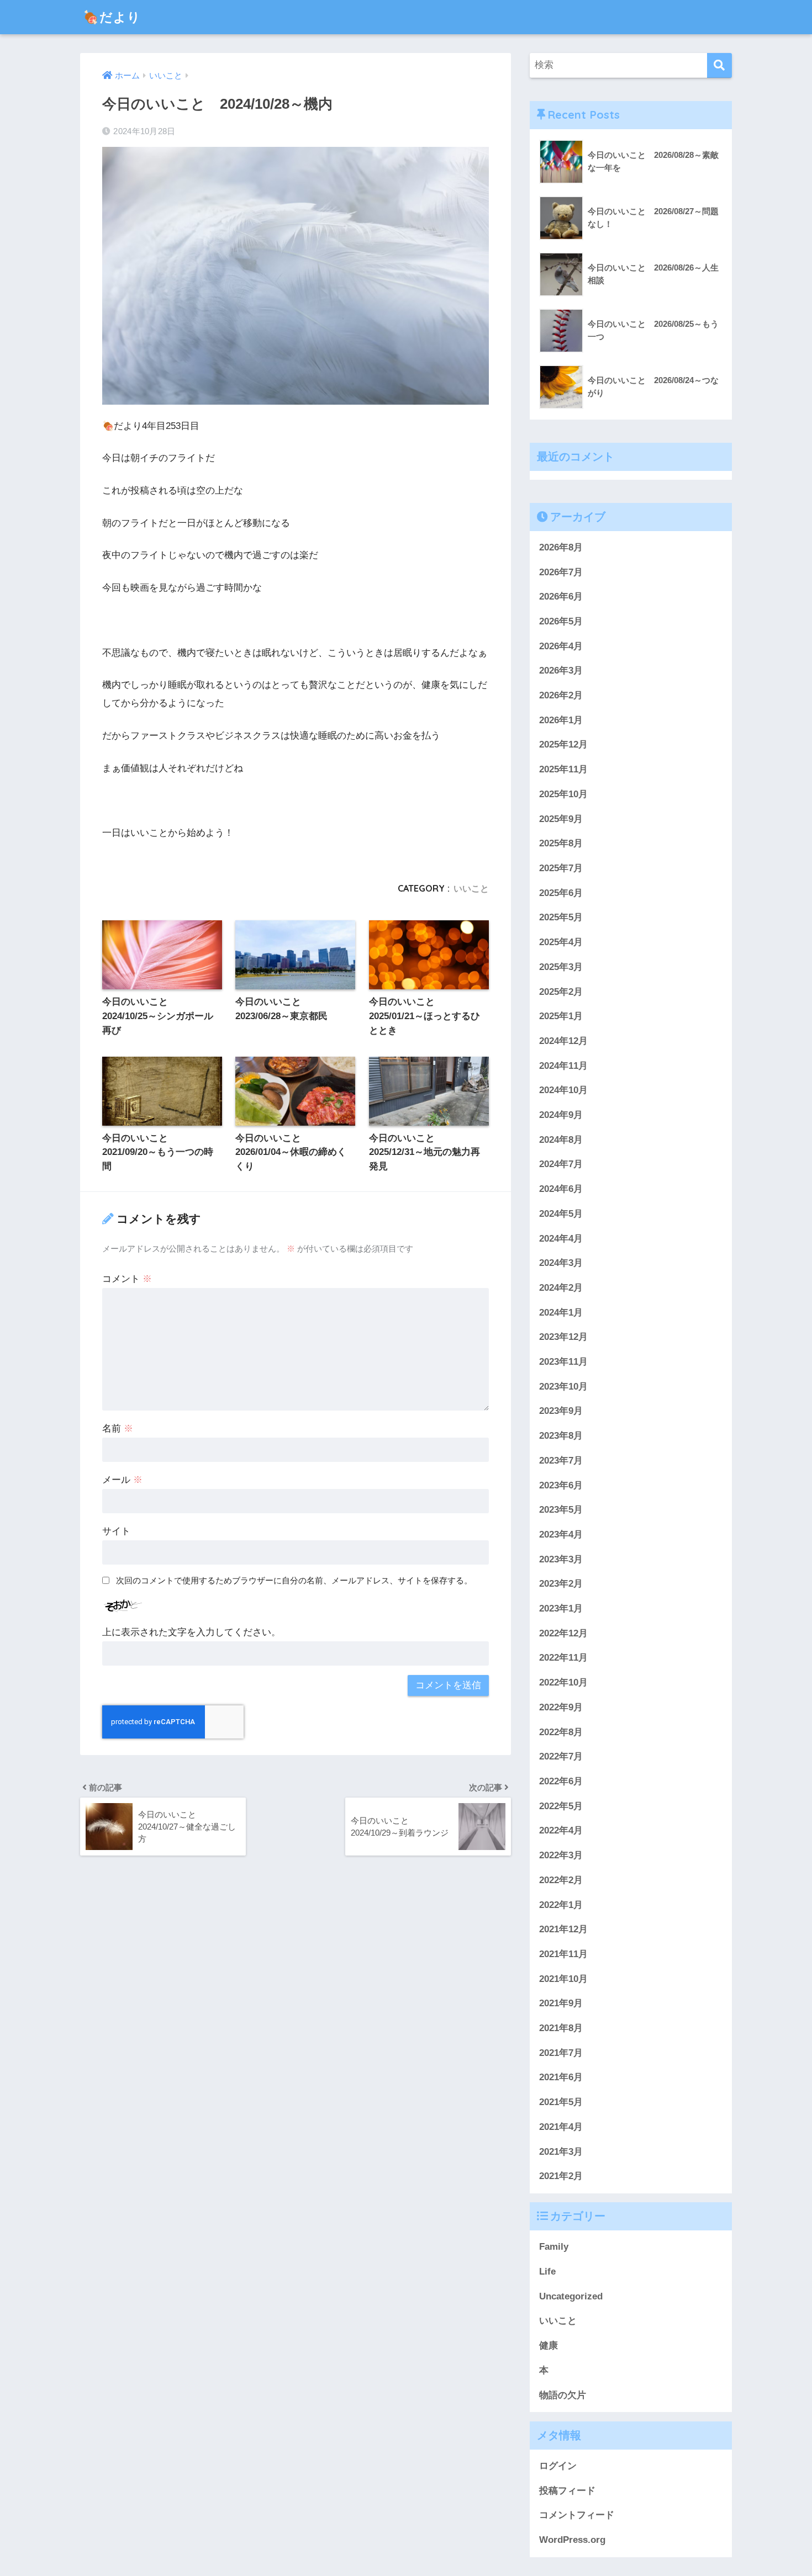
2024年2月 (561, 1288)
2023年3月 (561, 1559)
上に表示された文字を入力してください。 (191, 1632)
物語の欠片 (563, 2395)
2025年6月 (561, 892)
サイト (116, 1531)
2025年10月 (563, 794)
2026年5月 (561, 621)
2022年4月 (561, 1830)
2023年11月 (563, 1362)
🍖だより (112, 17)
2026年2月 (561, 695)
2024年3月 (561, 1263)
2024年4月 (561, 1238)
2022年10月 (563, 1682)
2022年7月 (561, 1756)
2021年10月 (563, 1978)
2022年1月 (561, 1904)
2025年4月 (561, 942)
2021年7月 (561, 2052)
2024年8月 (561, 1139)
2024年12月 (563, 1041)
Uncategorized (571, 2296)
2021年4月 (561, 2127)
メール (122, 1480)
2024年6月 (561, 1189)
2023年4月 (561, 1535)
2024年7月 (561, 1164)
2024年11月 (563, 1065)
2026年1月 (561, 720)
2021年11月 (563, 1954)
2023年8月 (561, 1436)
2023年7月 (561, 1461)
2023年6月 (561, 1485)
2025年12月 (563, 744)
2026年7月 (561, 572)
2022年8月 (561, 1732)
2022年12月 (563, 1633)
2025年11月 (563, 769)
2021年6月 (561, 2077)
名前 (118, 1429)
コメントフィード (577, 2515)
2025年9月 (561, 818)
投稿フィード (567, 2491)
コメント (127, 1279)
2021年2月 (561, 2176)
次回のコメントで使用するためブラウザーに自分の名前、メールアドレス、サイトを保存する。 (294, 1580)
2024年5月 (561, 1214)
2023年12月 (563, 1337)
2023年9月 (561, 1411)
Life (547, 2272)
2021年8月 (561, 2028)
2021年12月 (563, 1929)
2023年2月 (561, 1584)
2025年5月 (561, 917)
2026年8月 (561, 547)
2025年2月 (561, 991)
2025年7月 (561, 868)
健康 (549, 2346)
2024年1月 (561, 1312)
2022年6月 (561, 1781)
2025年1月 (561, 1016)
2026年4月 (561, 646)
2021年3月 (561, 2151)
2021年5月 (561, 2102)
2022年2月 (561, 1880)
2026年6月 (561, 597)
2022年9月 (561, 1707)
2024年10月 (563, 1090)
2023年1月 (561, 1608)
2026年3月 (561, 670)
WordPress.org (572, 2540)
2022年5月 (561, 1806)
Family (554, 2247)
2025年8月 (561, 843)
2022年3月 (561, 1855)
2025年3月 (561, 967)
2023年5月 (561, 1510)
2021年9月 (561, 2003)
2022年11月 (563, 1658)
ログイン (558, 2466)
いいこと (471, 888)
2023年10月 (563, 1386)
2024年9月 (561, 1115)
